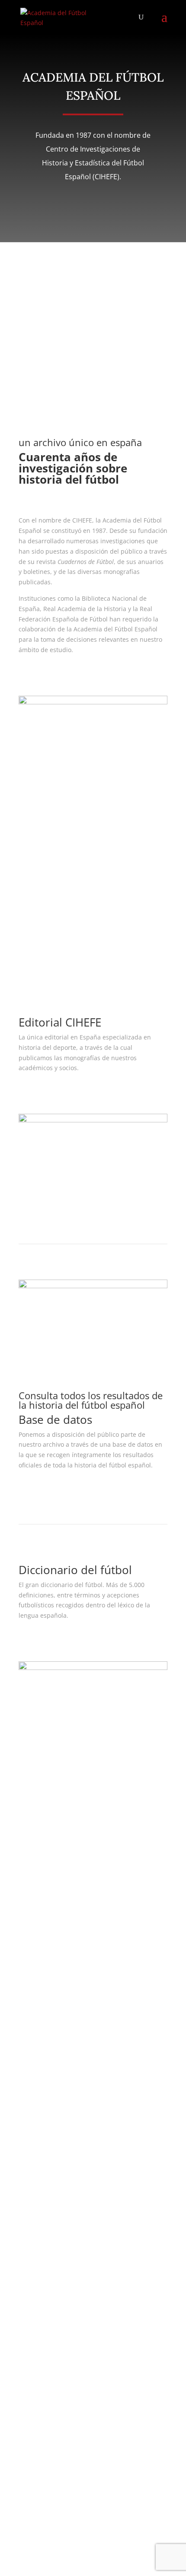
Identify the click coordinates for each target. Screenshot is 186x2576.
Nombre (30, 2057)
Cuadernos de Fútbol (49, 1957)
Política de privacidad (50, 1901)
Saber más (49, 675)
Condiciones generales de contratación (75, 1912)
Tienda (29, 1978)
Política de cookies (45, 1922)
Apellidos (32, 2074)
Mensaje (31, 2135)
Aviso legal (34, 1891)
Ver (35, 1093)
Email (27, 2090)
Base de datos (39, 1967)
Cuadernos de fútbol (69, 936)
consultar (47, 1491)
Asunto (29, 2106)
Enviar (40, 2496)
